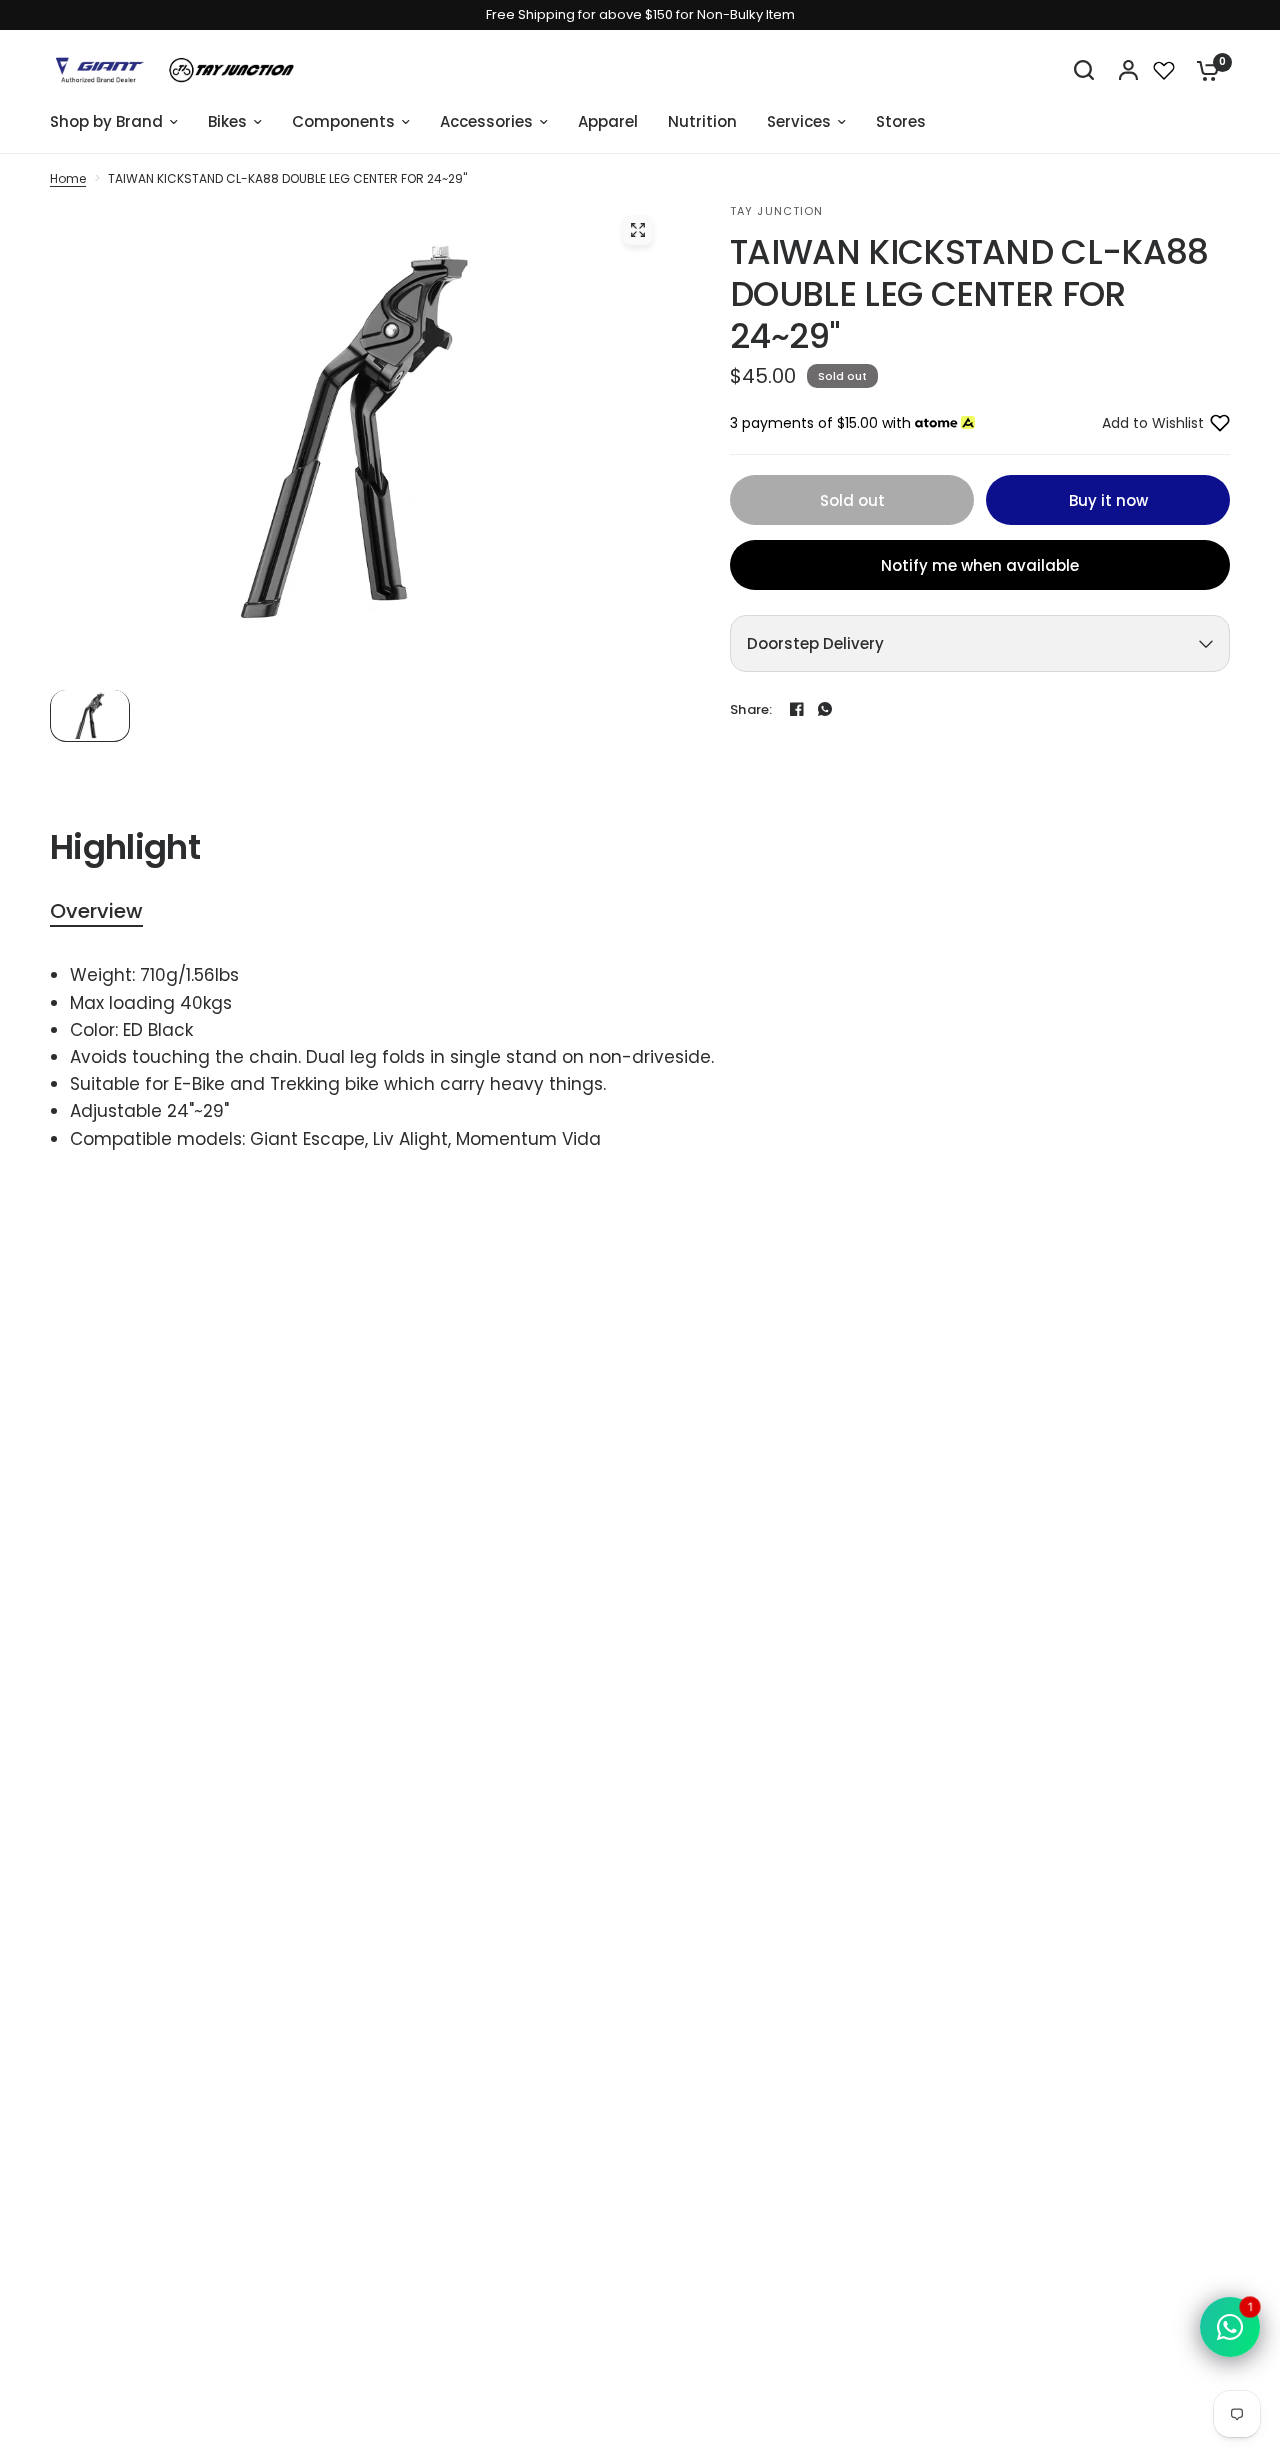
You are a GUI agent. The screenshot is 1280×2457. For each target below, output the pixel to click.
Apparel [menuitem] (608, 121)
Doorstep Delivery (815, 643)
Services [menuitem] (799, 121)
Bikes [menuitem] (227, 121)
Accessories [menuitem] (486, 121)
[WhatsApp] (825, 709)
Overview (96, 911)
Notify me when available (980, 565)
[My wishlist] (1164, 70)
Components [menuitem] (343, 121)
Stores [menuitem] (901, 121)
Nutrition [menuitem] (702, 121)
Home (68, 178)
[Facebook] (797, 709)
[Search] (1084, 70)
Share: (751, 709)
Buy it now (1108, 500)
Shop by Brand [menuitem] (106, 121)
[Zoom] (638, 230)
